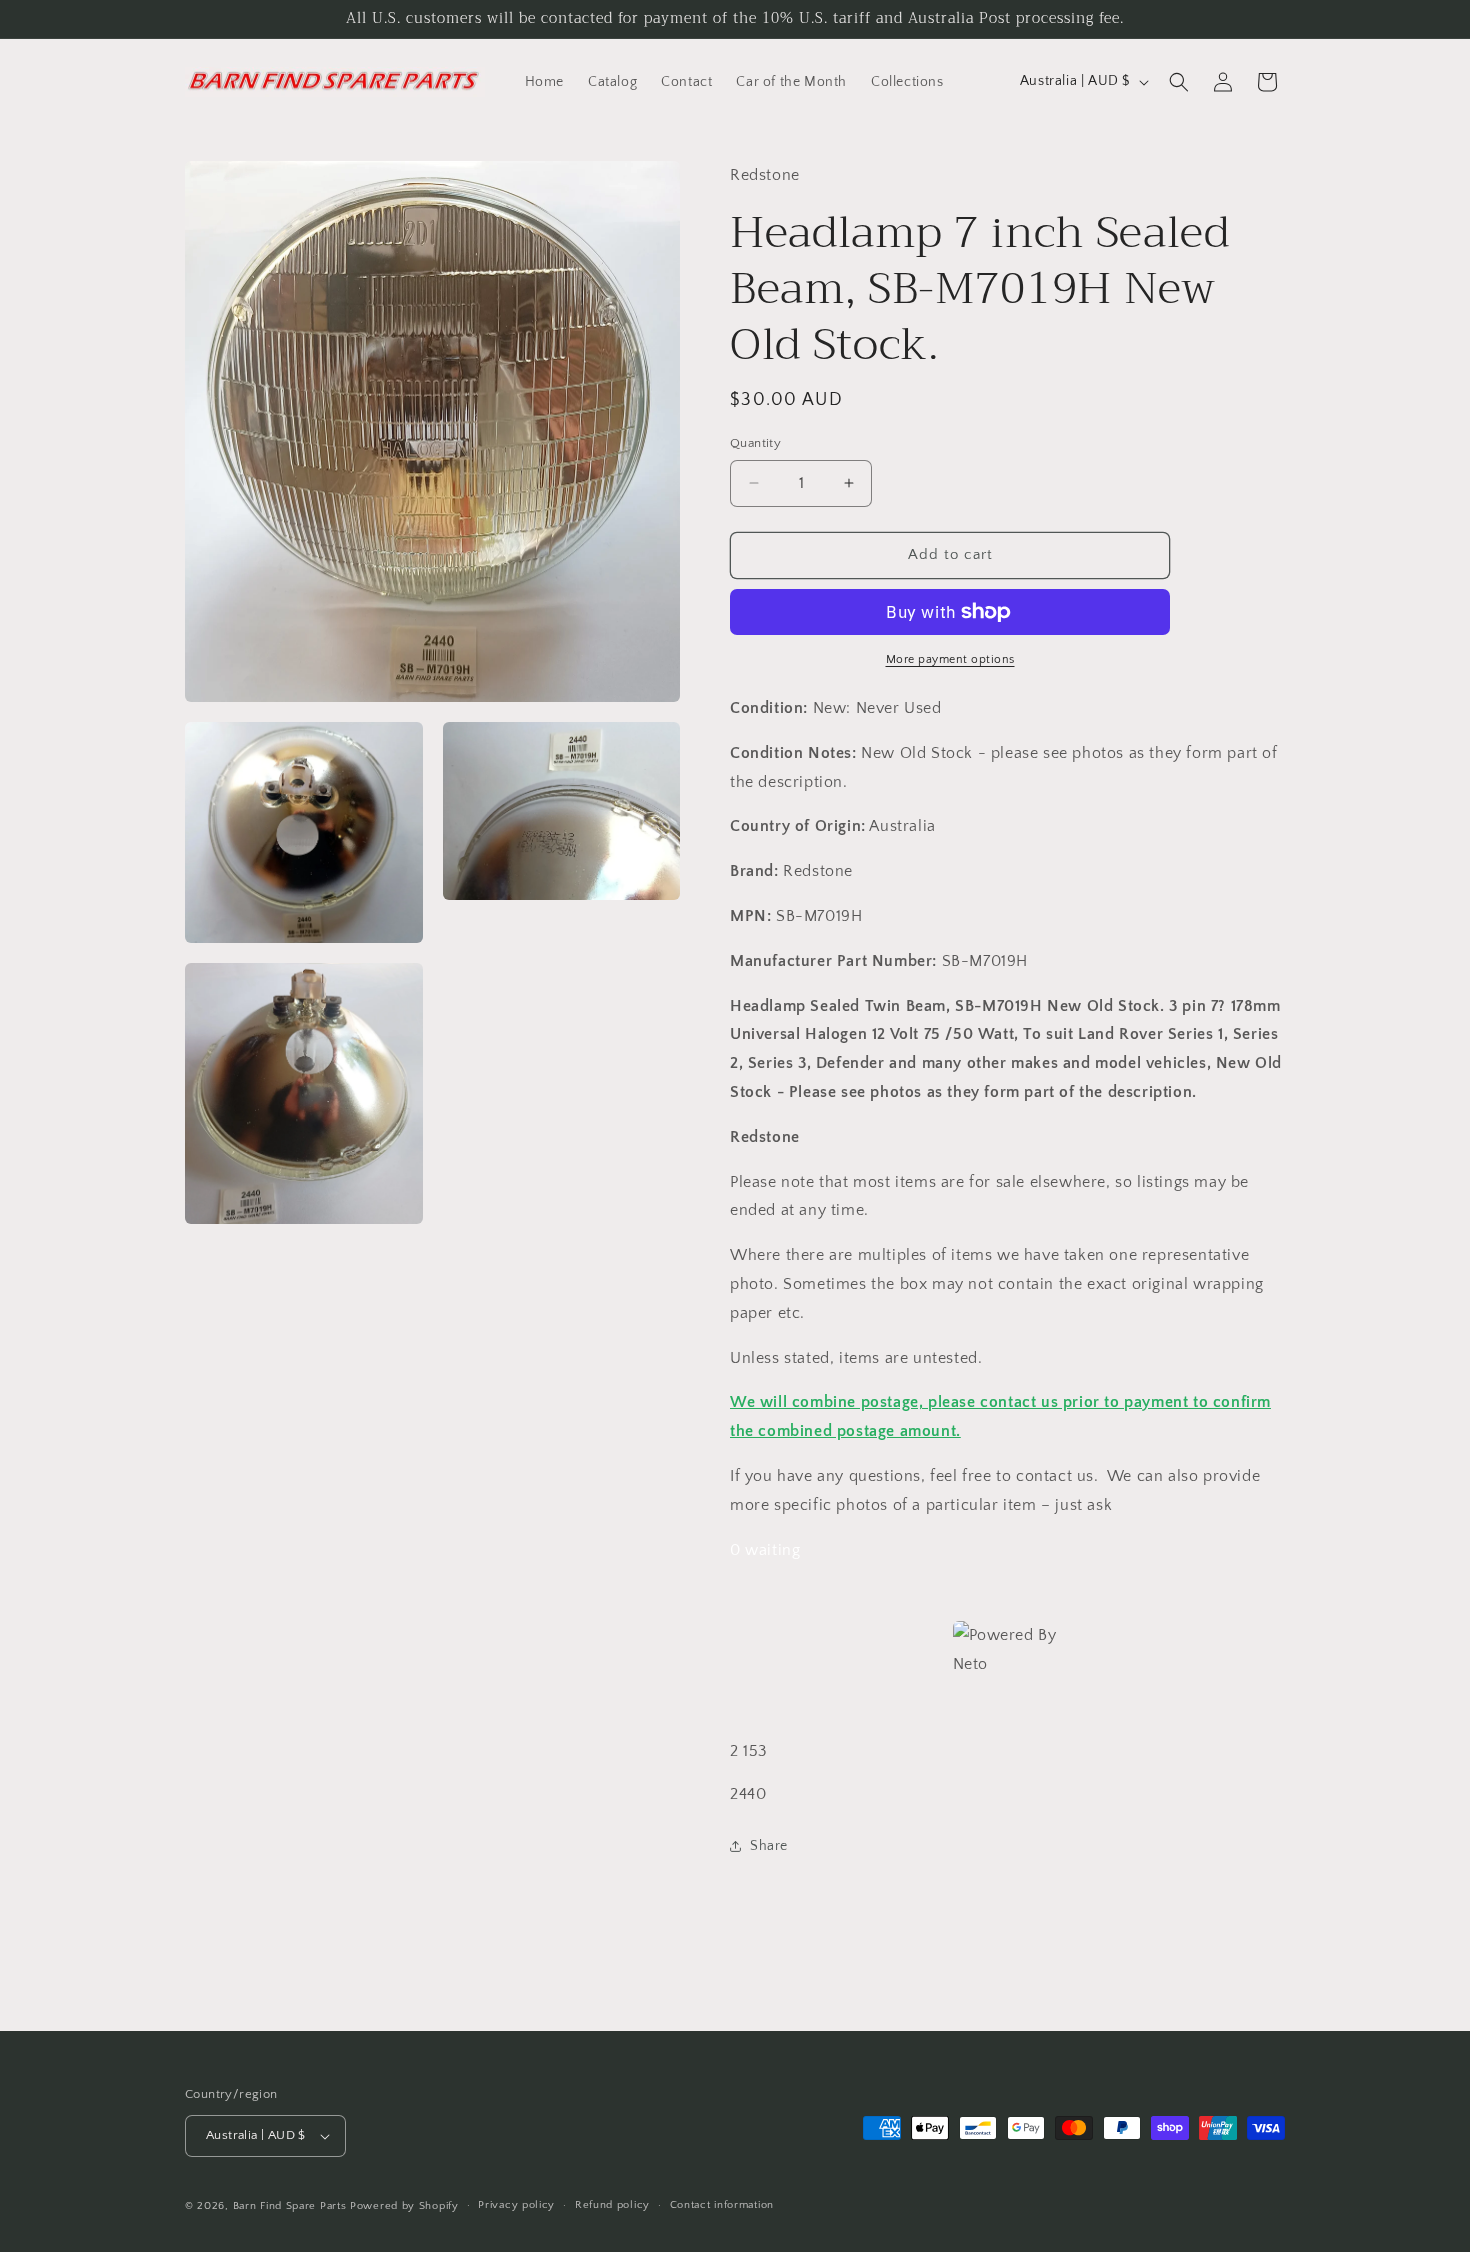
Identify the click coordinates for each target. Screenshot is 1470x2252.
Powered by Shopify (404, 2206)
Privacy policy (516, 2205)
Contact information (722, 2205)
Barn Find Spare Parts (290, 2206)
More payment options (950, 659)
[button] (1179, 82)
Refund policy (612, 2205)
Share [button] (769, 1846)
